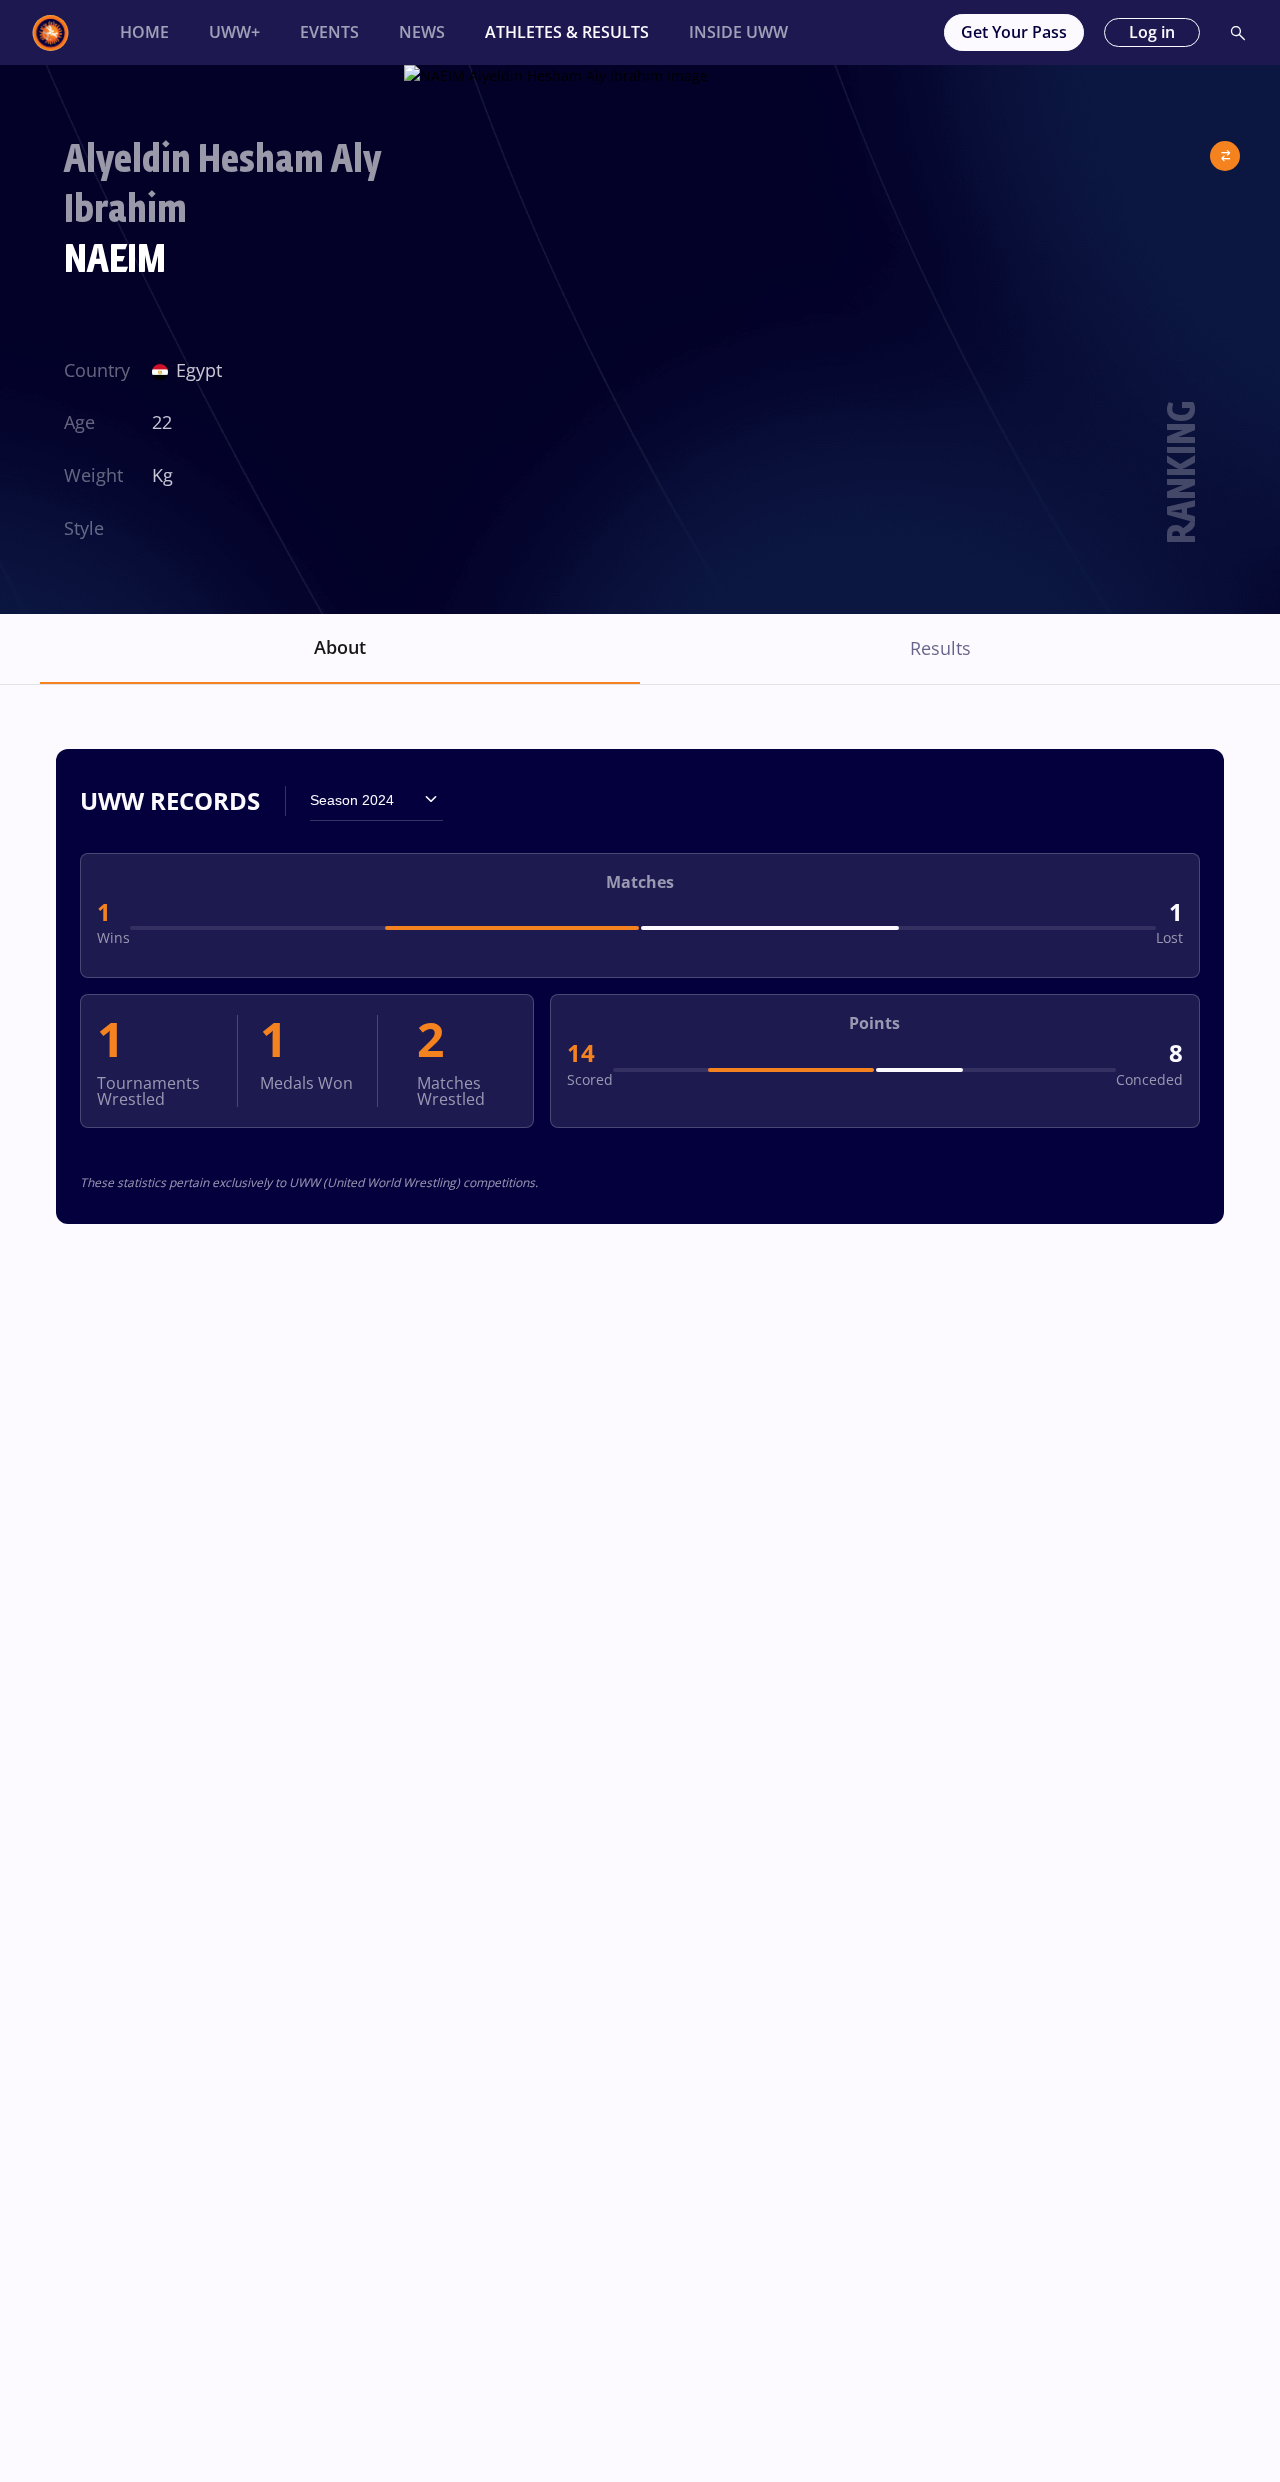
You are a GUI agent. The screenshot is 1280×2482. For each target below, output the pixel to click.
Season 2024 (352, 800)
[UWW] (62, 33)
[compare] (1225, 148)
